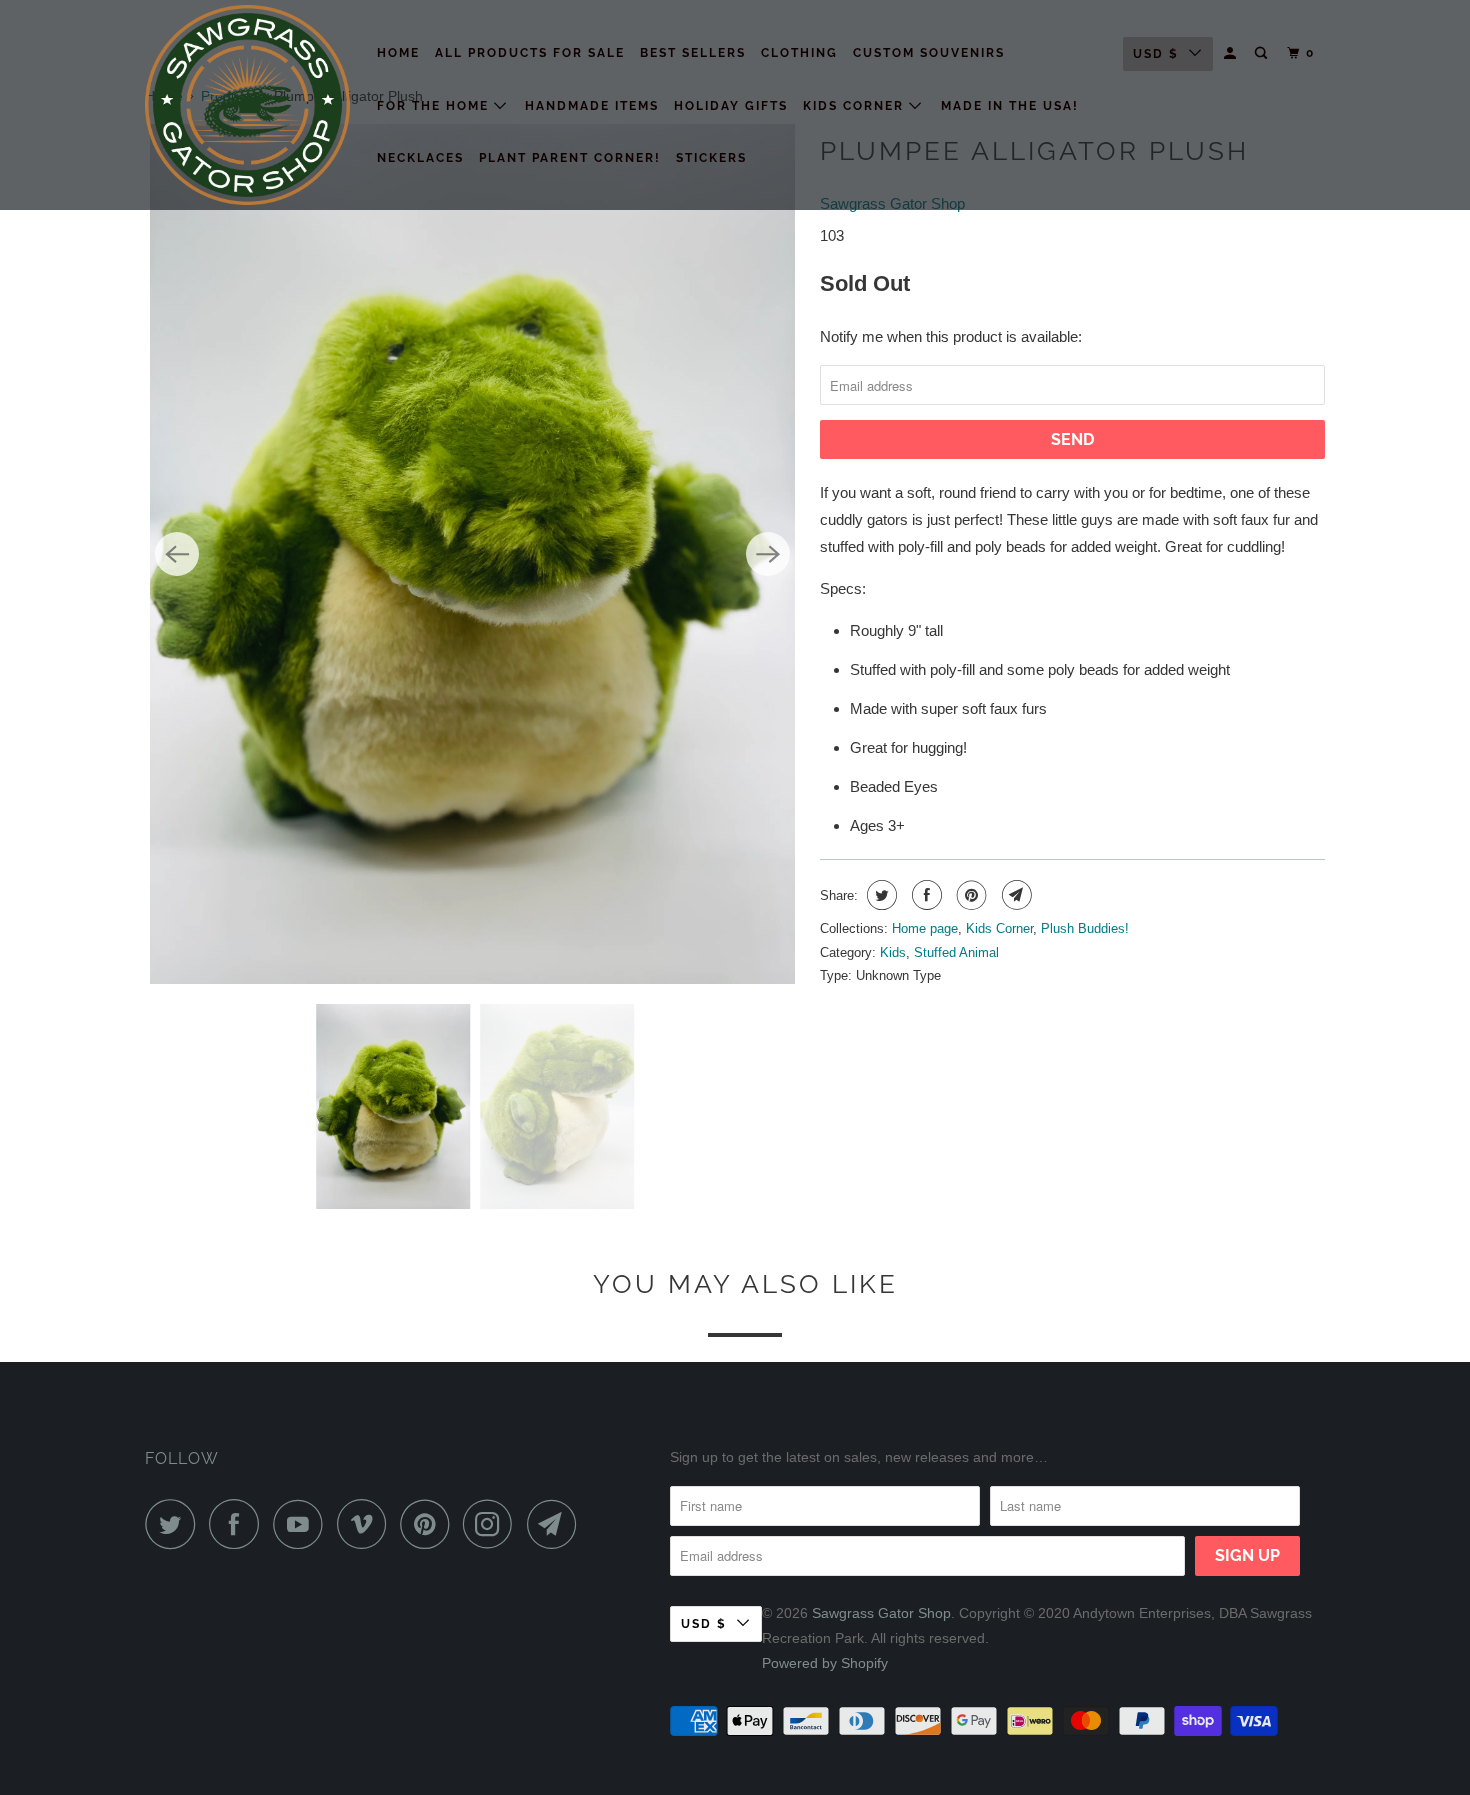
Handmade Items (592, 106)
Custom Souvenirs (929, 53)
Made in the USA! (1010, 106)
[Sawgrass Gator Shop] (247, 105)
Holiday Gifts (731, 106)
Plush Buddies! (1085, 928)
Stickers (711, 158)
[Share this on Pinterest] (969, 895)
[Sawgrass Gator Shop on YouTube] (303, 1524)
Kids (893, 952)
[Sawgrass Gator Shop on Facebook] (239, 1524)
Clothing (799, 53)
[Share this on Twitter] (879, 895)
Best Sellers (693, 53)
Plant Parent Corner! (570, 158)
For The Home (435, 106)
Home (398, 53)
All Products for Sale (530, 53)
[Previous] (177, 554)
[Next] (768, 554)
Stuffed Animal (956, 952)
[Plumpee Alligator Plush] (472, 554)
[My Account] (1232, 53)
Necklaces (420, 158)
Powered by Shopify (825, 1663)
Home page (925, 928)
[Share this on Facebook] (924, 895)
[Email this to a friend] (1014, 895)
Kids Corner (856, 106)
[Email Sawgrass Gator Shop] (557, 1524)
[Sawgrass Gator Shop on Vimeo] (366, 1524)
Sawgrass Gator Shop (881, 1613)
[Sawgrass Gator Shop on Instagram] (493, 1524)
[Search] (1263, 53)
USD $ (1156, 54)
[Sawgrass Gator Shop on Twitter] (175, 1524)
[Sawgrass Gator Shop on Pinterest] (429, 1524)
